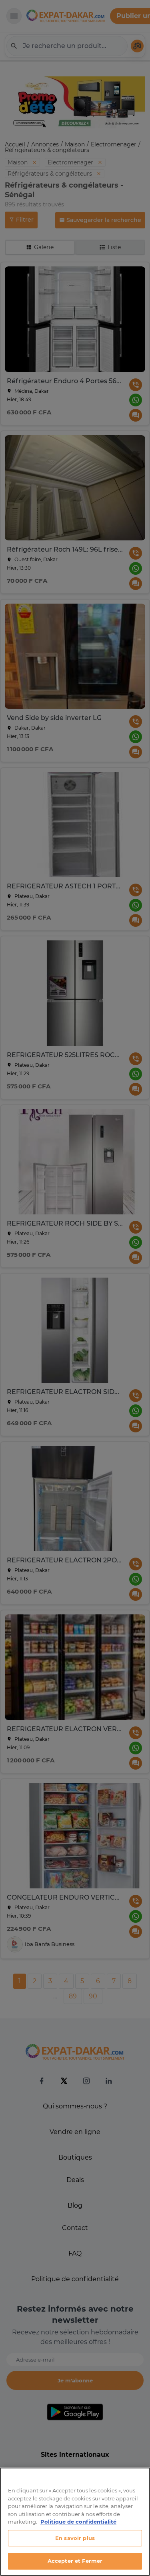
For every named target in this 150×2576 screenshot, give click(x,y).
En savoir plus (75, 2538)
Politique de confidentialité (78, 2522)
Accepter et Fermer (75, 2561)
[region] (75, 2522)
